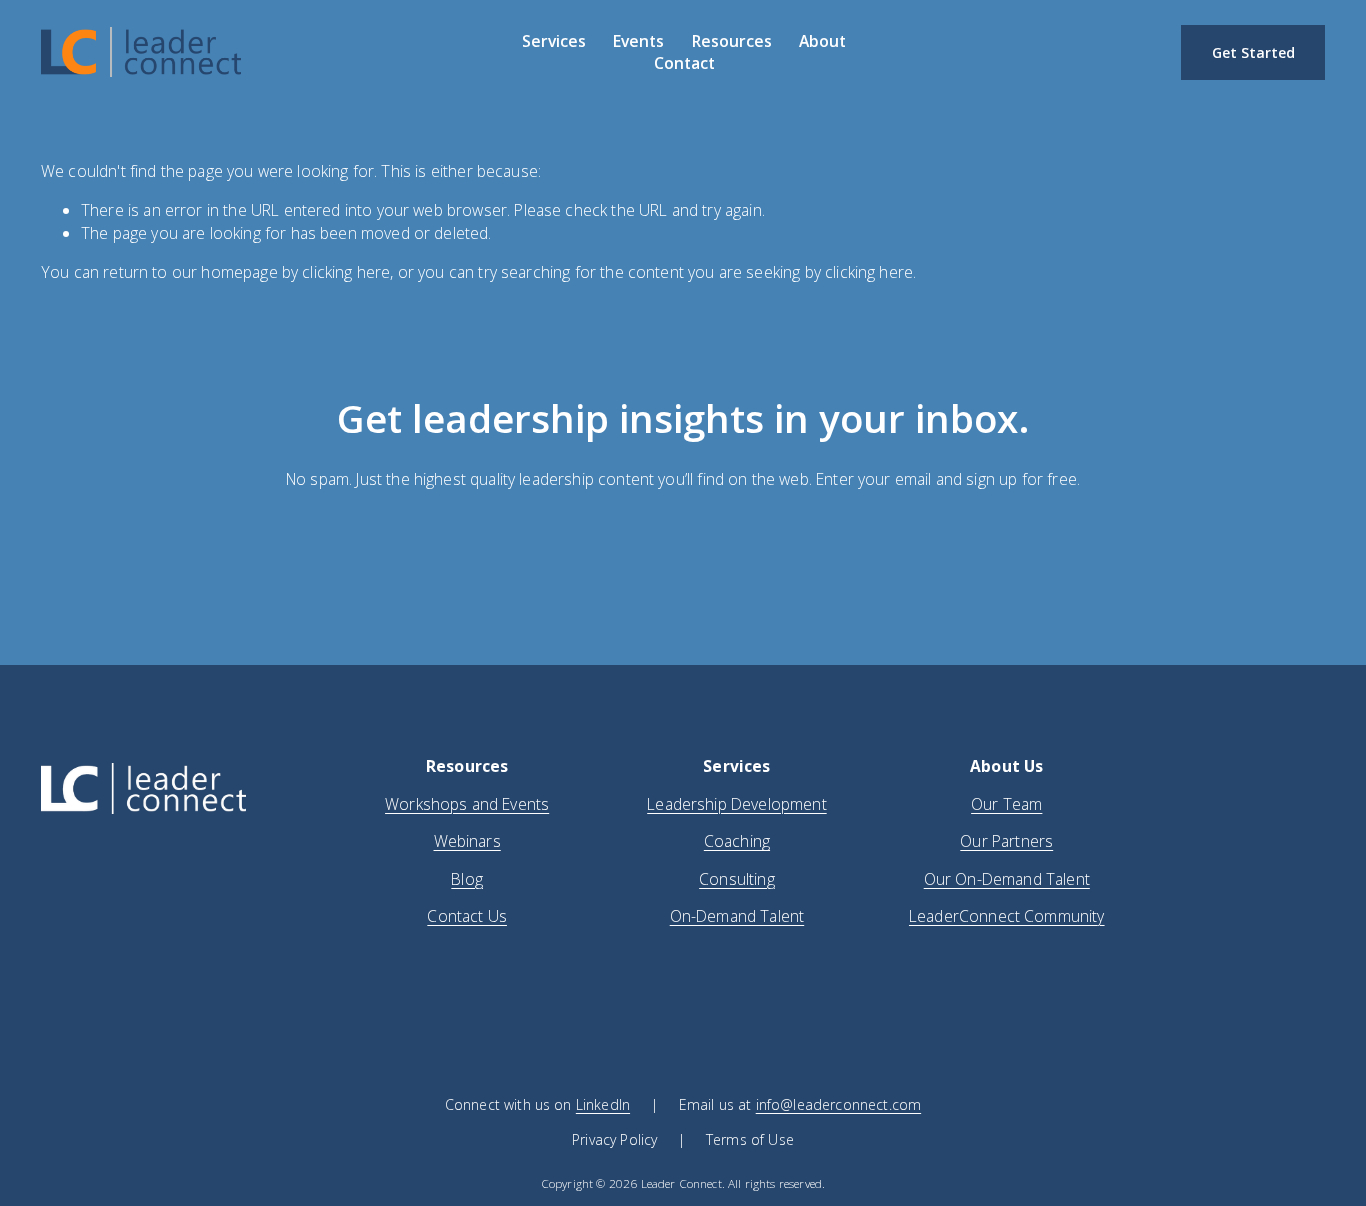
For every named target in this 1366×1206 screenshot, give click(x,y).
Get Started (1253, 52)
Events (638, 41)
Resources (732, 41)
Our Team (1006, 804)
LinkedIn (603, 1104)
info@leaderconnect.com (838, 1104)
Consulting (737, 879)
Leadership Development (736, 804)
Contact (684, 63)
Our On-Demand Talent (1007, 879)
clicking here (346, 272)
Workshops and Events (467, 804)
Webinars (467, 841)
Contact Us (467, 916)
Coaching (737, 841)
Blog (467, 879)
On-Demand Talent (737, 916)
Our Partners (1006, 841)
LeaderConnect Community (1007, 916)
